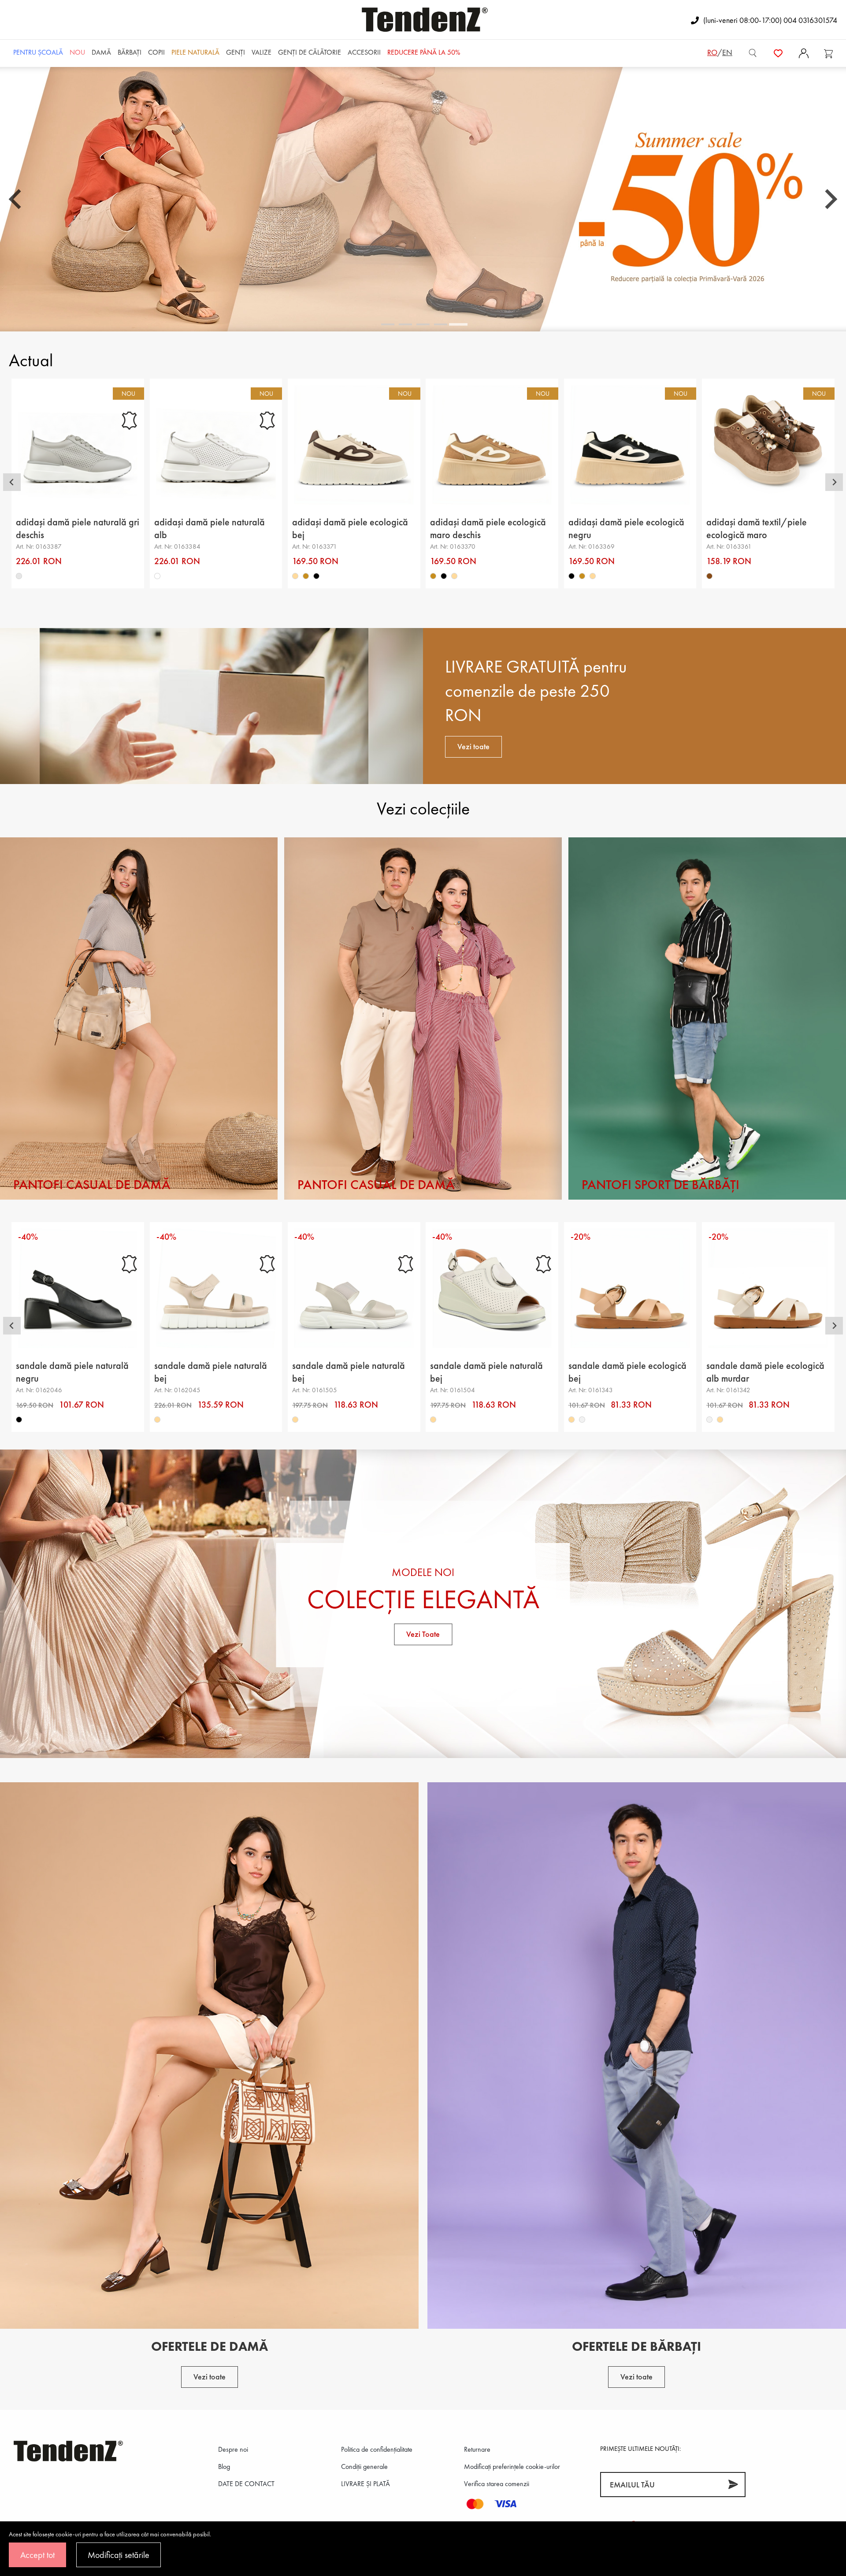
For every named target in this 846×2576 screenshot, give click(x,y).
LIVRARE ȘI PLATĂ (365, 2484)
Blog (224, 2466)
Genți (236, 52)
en (727, 52)
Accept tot (37, 2555)
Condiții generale (364, 2466)
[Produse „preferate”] (778, 52)
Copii (156, 52)
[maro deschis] (306, 576)
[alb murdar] (582, 1420)
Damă (101, 52)
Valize (262, 52)
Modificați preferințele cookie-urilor (512, 2466)
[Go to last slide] (16, 199)
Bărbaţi (130, 52)
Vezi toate (473, 746)
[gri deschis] (19, 576)
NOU (77, 52)
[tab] (388, 324)
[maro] (709, 576)
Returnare (477, 2449)
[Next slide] (830, 199)
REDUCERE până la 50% (424, 52)
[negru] (316, 576)
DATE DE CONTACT (246, 2484)
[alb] (157, 576)
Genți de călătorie (310, 52)
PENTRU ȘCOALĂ (38, 52)
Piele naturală (195, 52)
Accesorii (364, 52)
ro (712, 52)
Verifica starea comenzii (497, 2484)
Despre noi (233, 2449)
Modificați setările (119, 2555)
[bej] (295, 576)
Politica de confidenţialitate (377, 2449)
